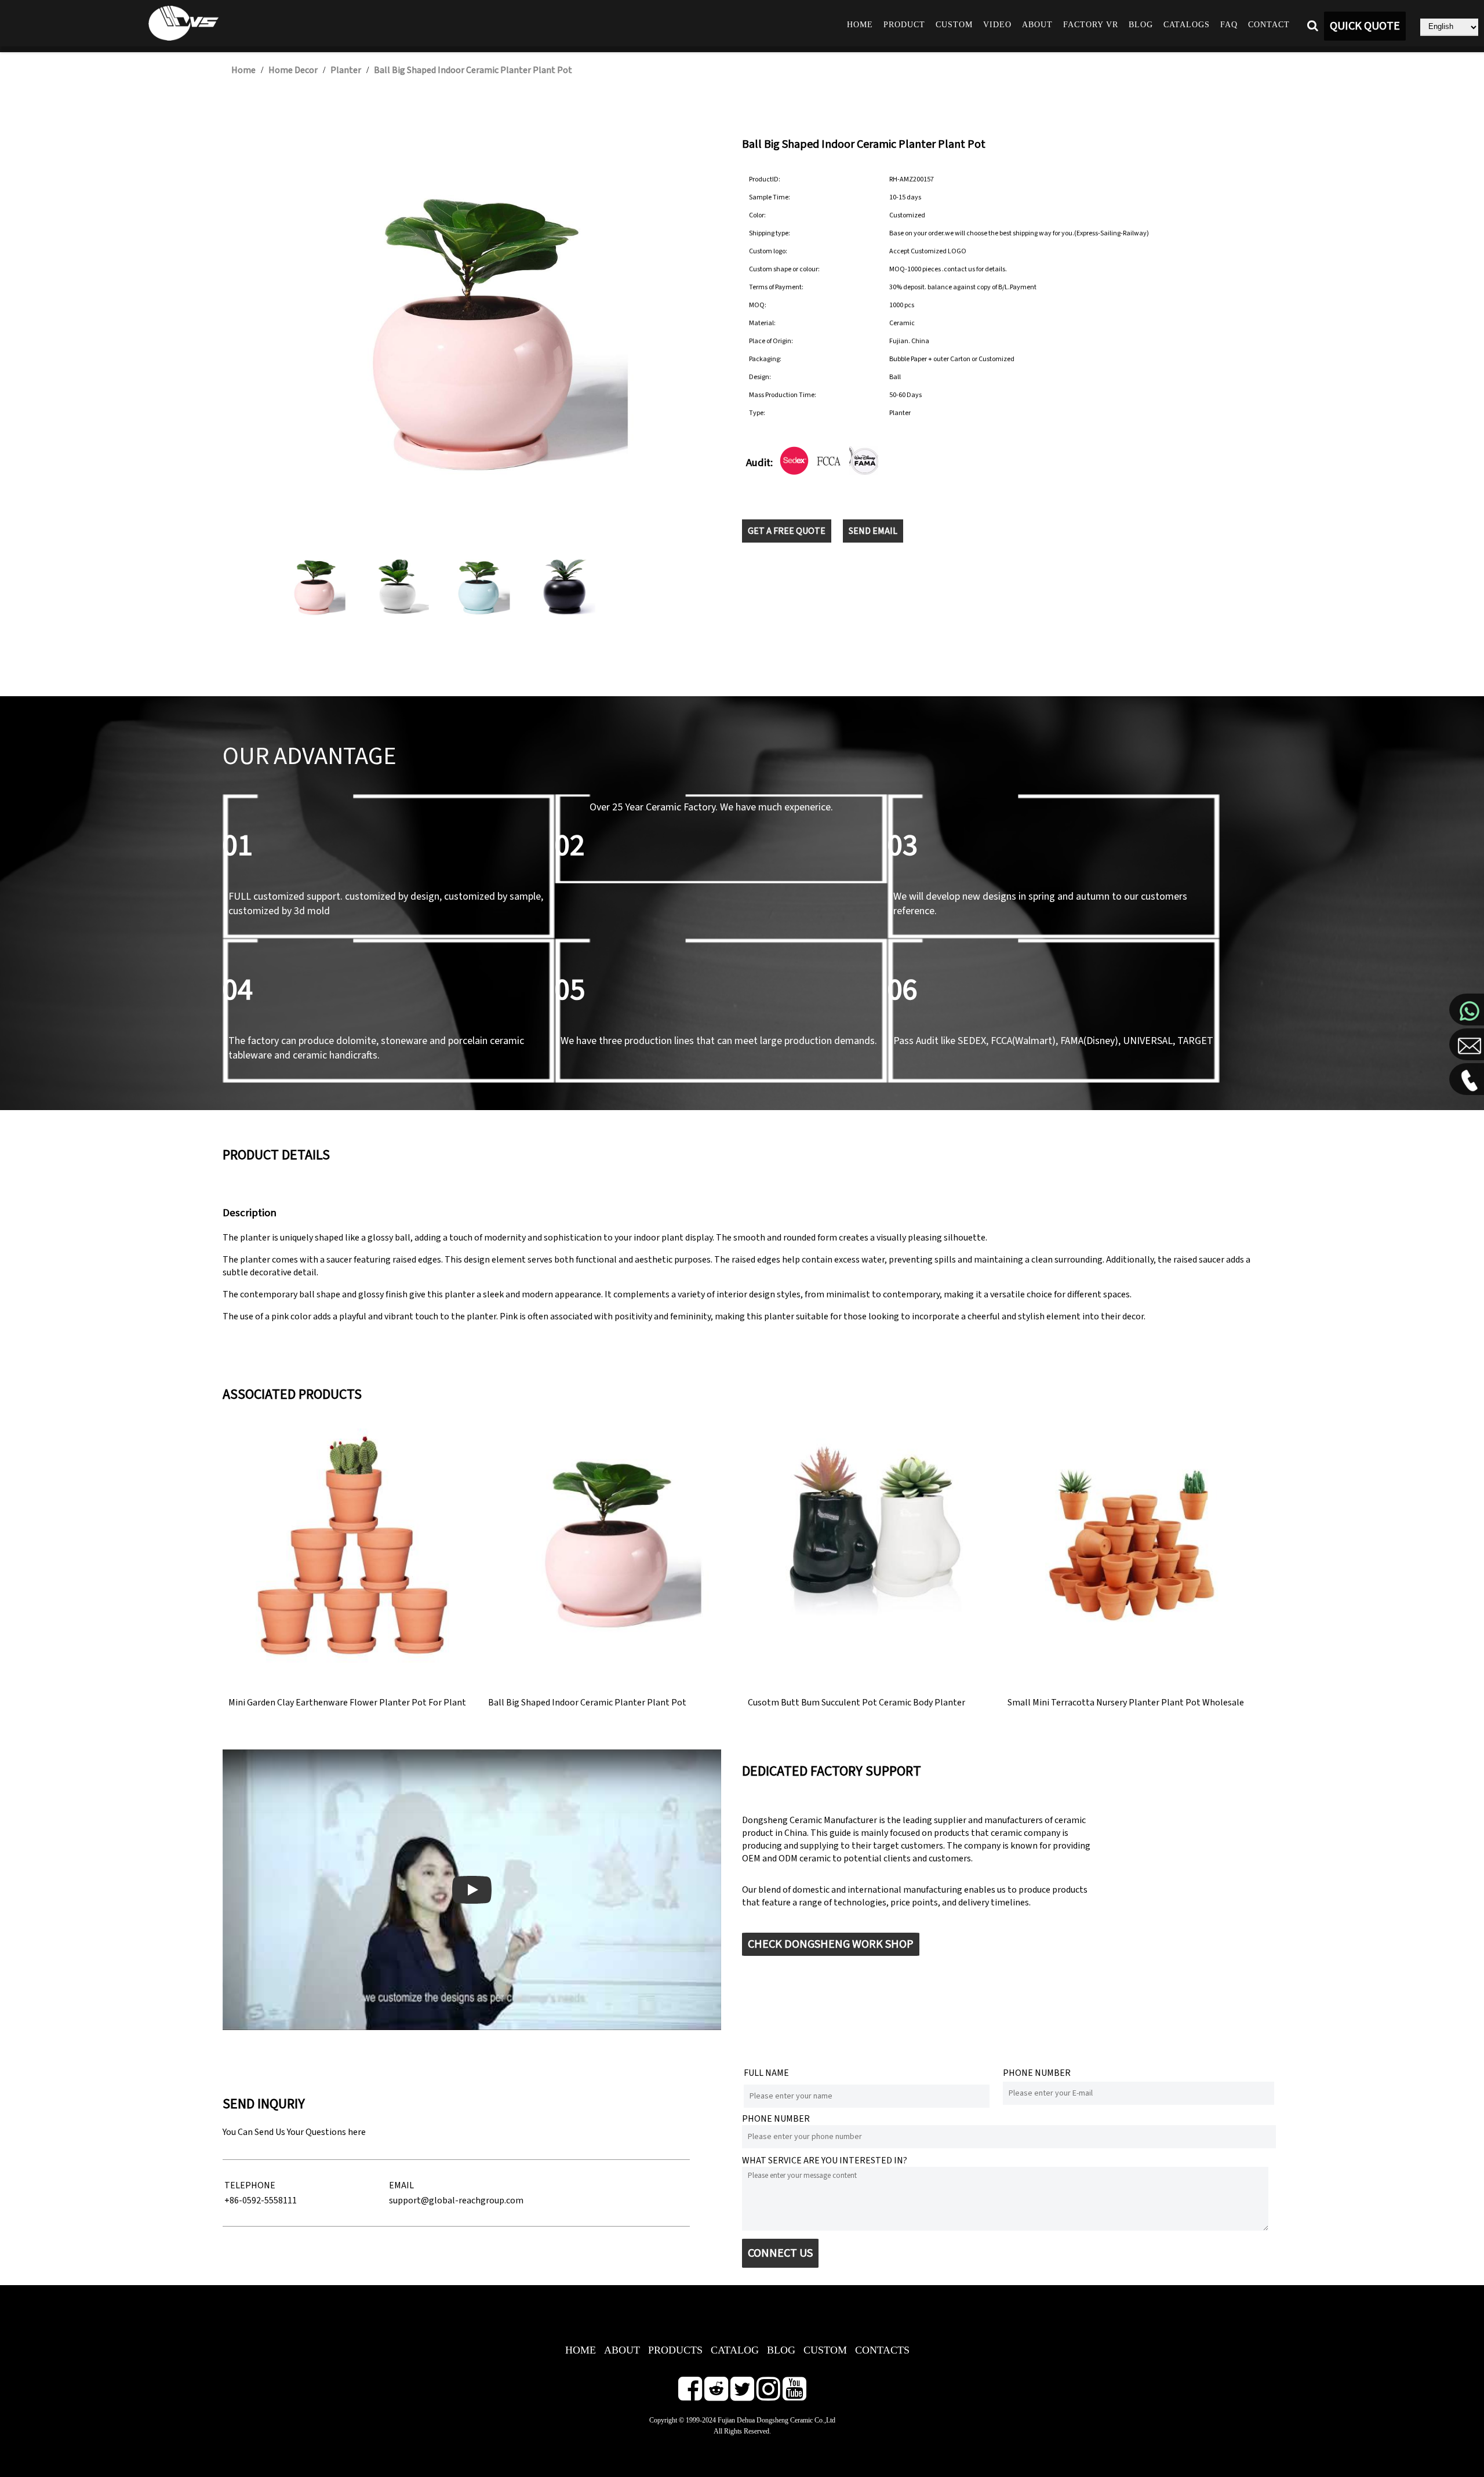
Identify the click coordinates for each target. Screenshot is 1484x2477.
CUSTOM (825, 2350)
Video (997, 25)
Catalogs (1187, 25)
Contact (1269, 25)
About (1037, 25)
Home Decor (293, 70)
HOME (581, 2350)
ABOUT (622, 2350)
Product (904, 25)
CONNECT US (780, 2253)
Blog (1141, 25)
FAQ (1229, 25)
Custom (954, 25)
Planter (346, 70)
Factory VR (1091, 25)
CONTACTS (882, 2350)
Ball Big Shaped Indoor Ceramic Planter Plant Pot (473, 70)
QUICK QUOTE (1365, 26)
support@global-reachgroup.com (456, 2200)
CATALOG (735, 2350)
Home (860, 25)
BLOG (781, 2350)
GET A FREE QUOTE (787, 531)
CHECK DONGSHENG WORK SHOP (831, 1944)
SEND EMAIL (873, 531)
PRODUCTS (675, 2350)
